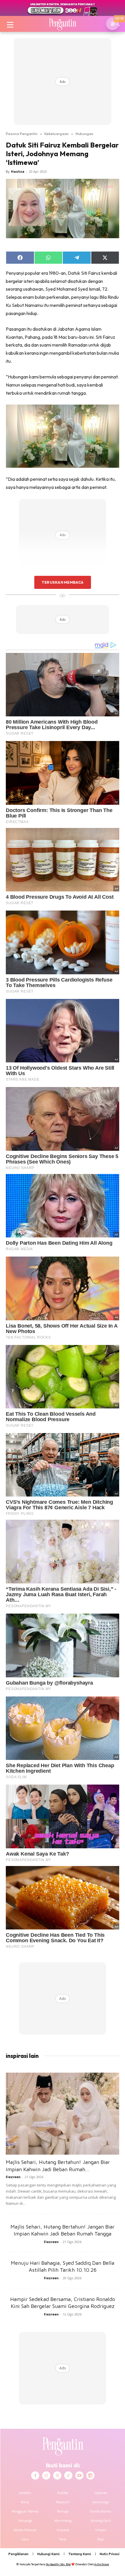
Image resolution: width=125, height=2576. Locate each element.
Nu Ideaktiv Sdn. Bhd (58, 2564)
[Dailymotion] (90, 2475)
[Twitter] (57, 2475)
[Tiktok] (68, 2475)
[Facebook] (35, 2475)
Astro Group (102, 2564)
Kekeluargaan (57, 134)
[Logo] (63, 24)
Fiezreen (13, 2177)
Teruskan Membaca (63, 582)
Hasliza (18, 171)
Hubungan (84, 134)
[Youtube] (79, 2475)
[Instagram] (46, 2475)
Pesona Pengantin (22, 134)
